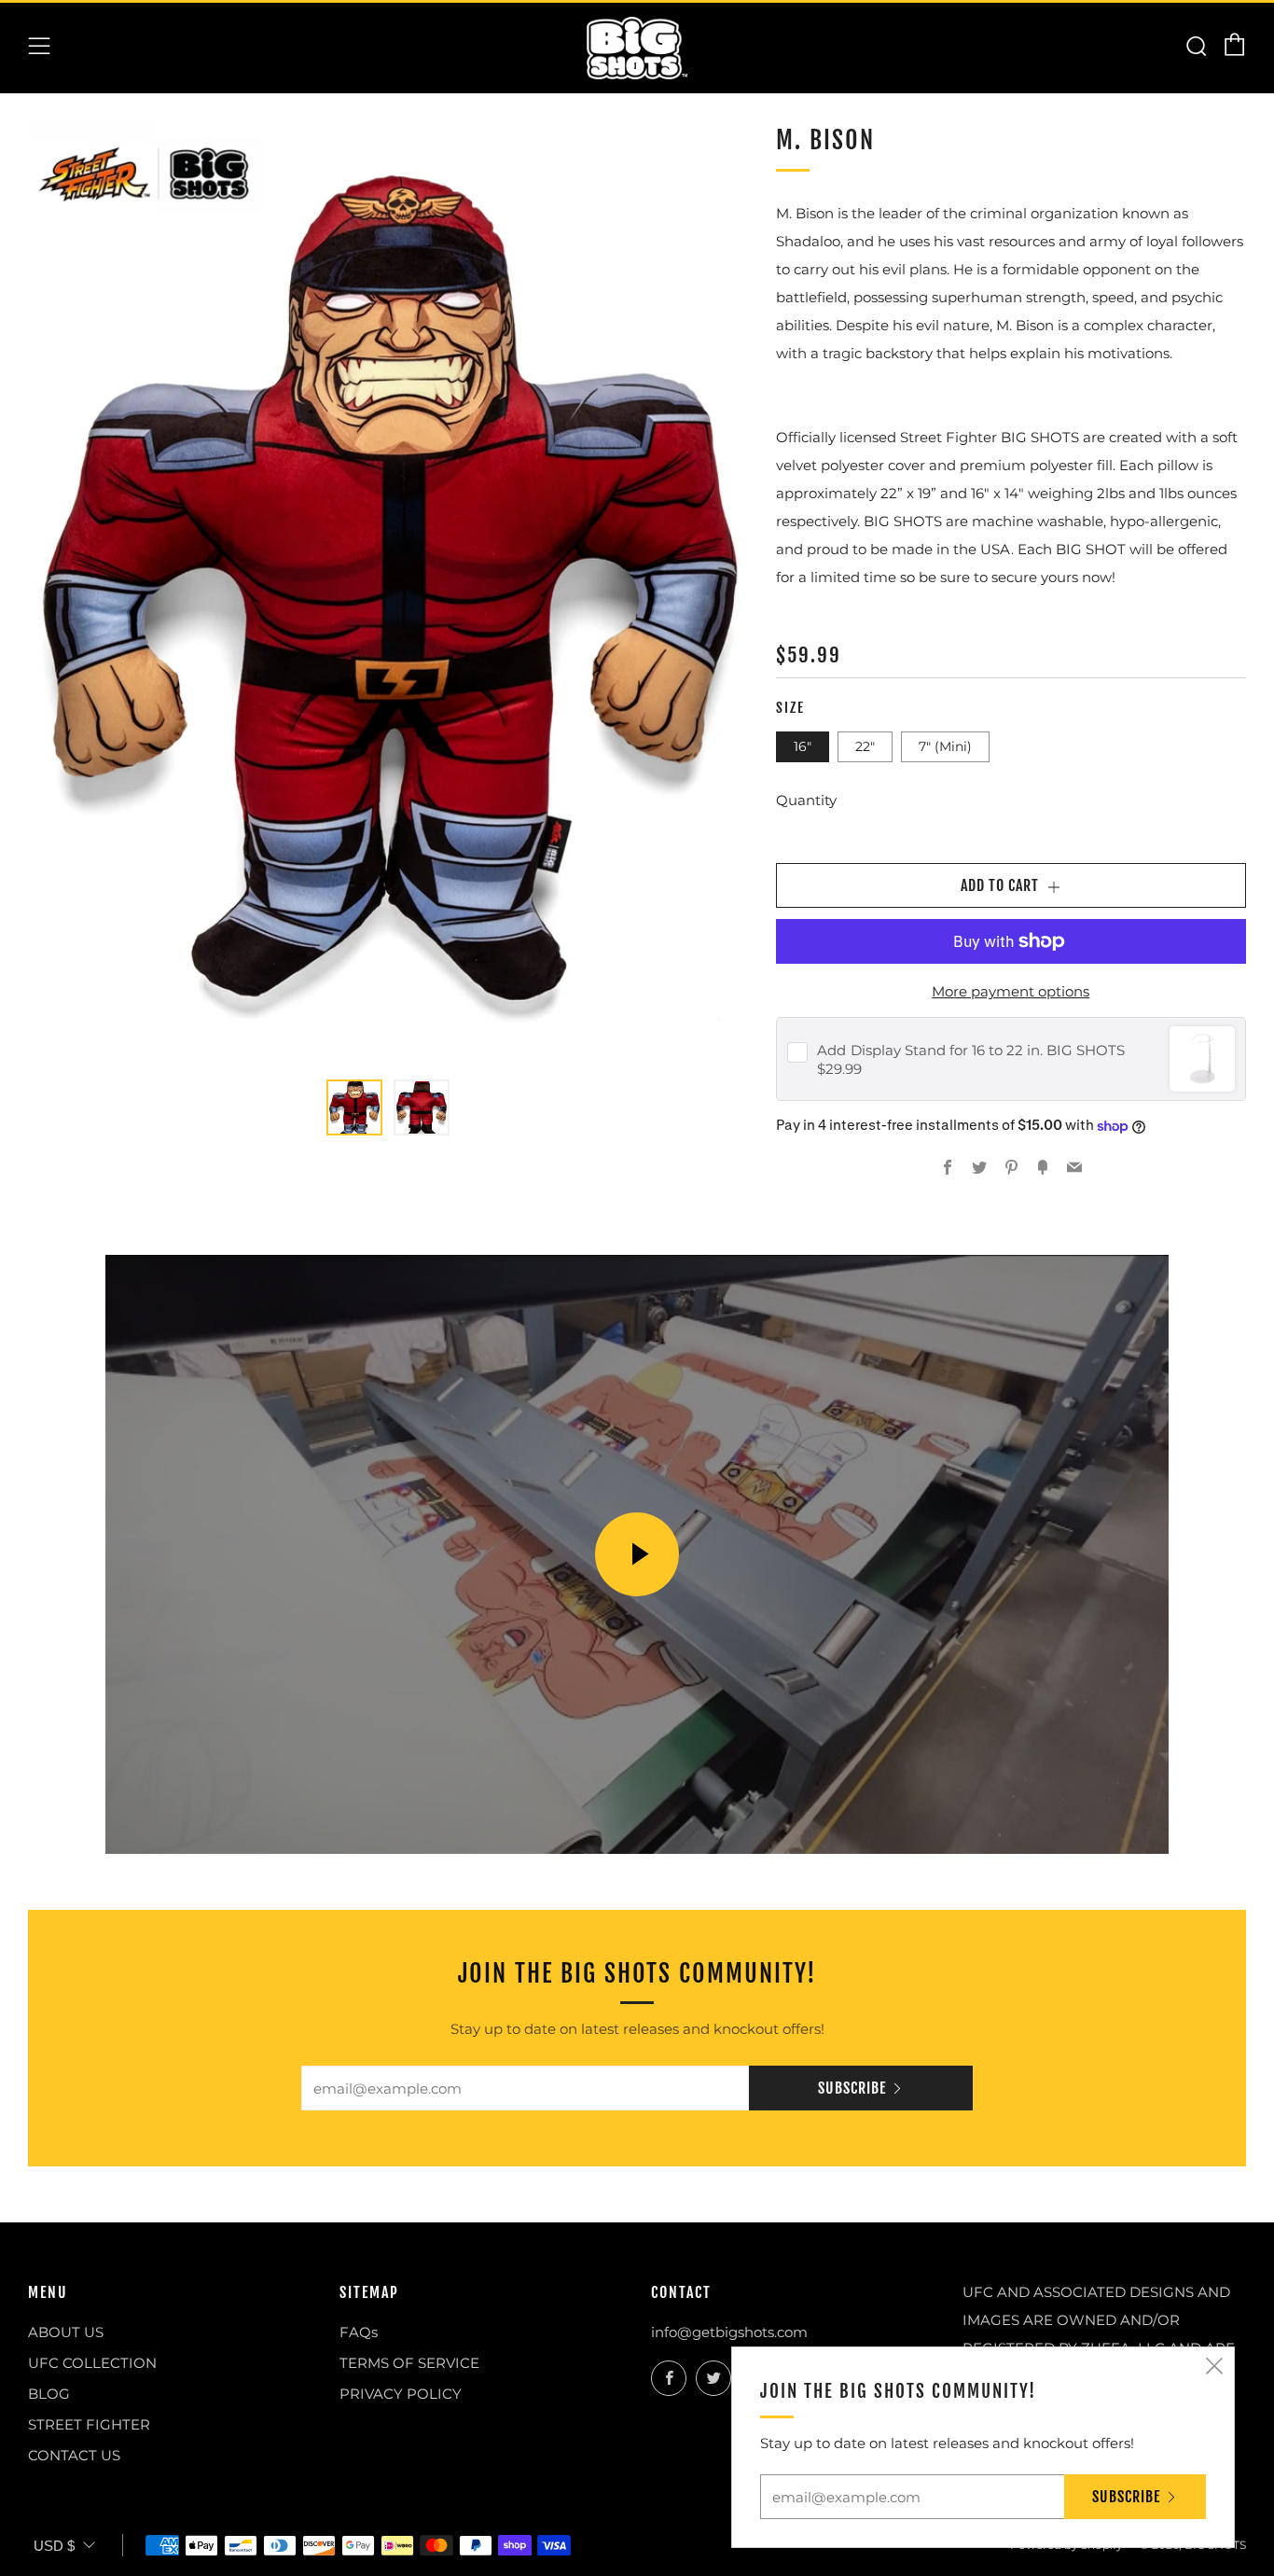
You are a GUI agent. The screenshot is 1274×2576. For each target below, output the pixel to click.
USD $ (54, 2546)
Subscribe (852, 2088)
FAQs (359, 2332)
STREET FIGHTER (89, 2424)
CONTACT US (74, 2455)
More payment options (1011, 991)
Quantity (806, 800)
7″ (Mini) (945, 746)
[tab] (354, 1107)
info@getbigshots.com (729, 2332)
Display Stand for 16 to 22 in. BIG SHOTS (971, 1050)
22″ (865, 746)
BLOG (49, 2394)
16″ (803, 746)
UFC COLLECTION (92, 2363)
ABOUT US (66, 2332)
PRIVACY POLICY (401, 2394)
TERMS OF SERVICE (409, 2363)
